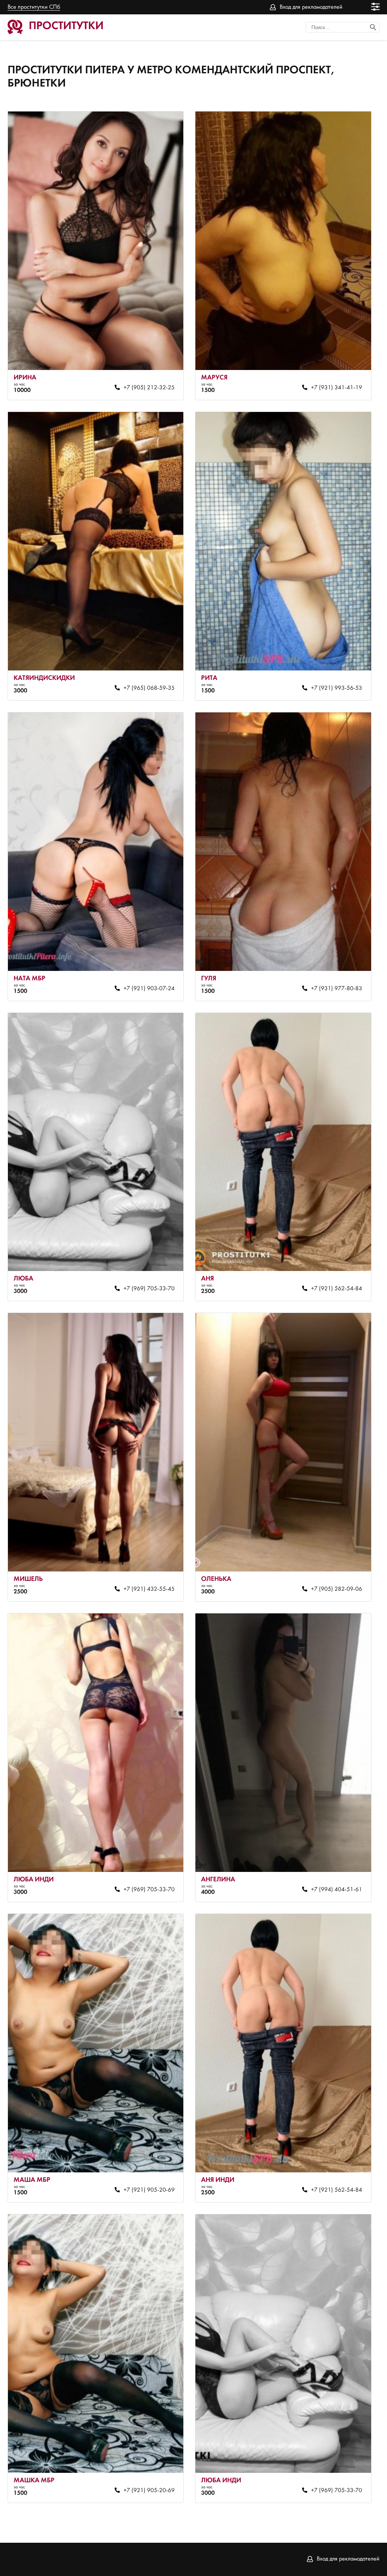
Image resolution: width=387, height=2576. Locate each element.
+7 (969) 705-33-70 (149, 1289)
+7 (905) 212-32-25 (149, 388)
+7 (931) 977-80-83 (337, 989)
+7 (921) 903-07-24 (149, 989)
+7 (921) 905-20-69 (149, 2190)
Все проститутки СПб (34, 7)
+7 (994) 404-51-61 (337, 1890)
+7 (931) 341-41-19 (337, 388)
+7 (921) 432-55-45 (149, 1589)
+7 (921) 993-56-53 (337, 688)
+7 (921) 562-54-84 (337, 1289)
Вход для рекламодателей (311, 7)
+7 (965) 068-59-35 (149, 688)
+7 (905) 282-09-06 (337, 1589)
